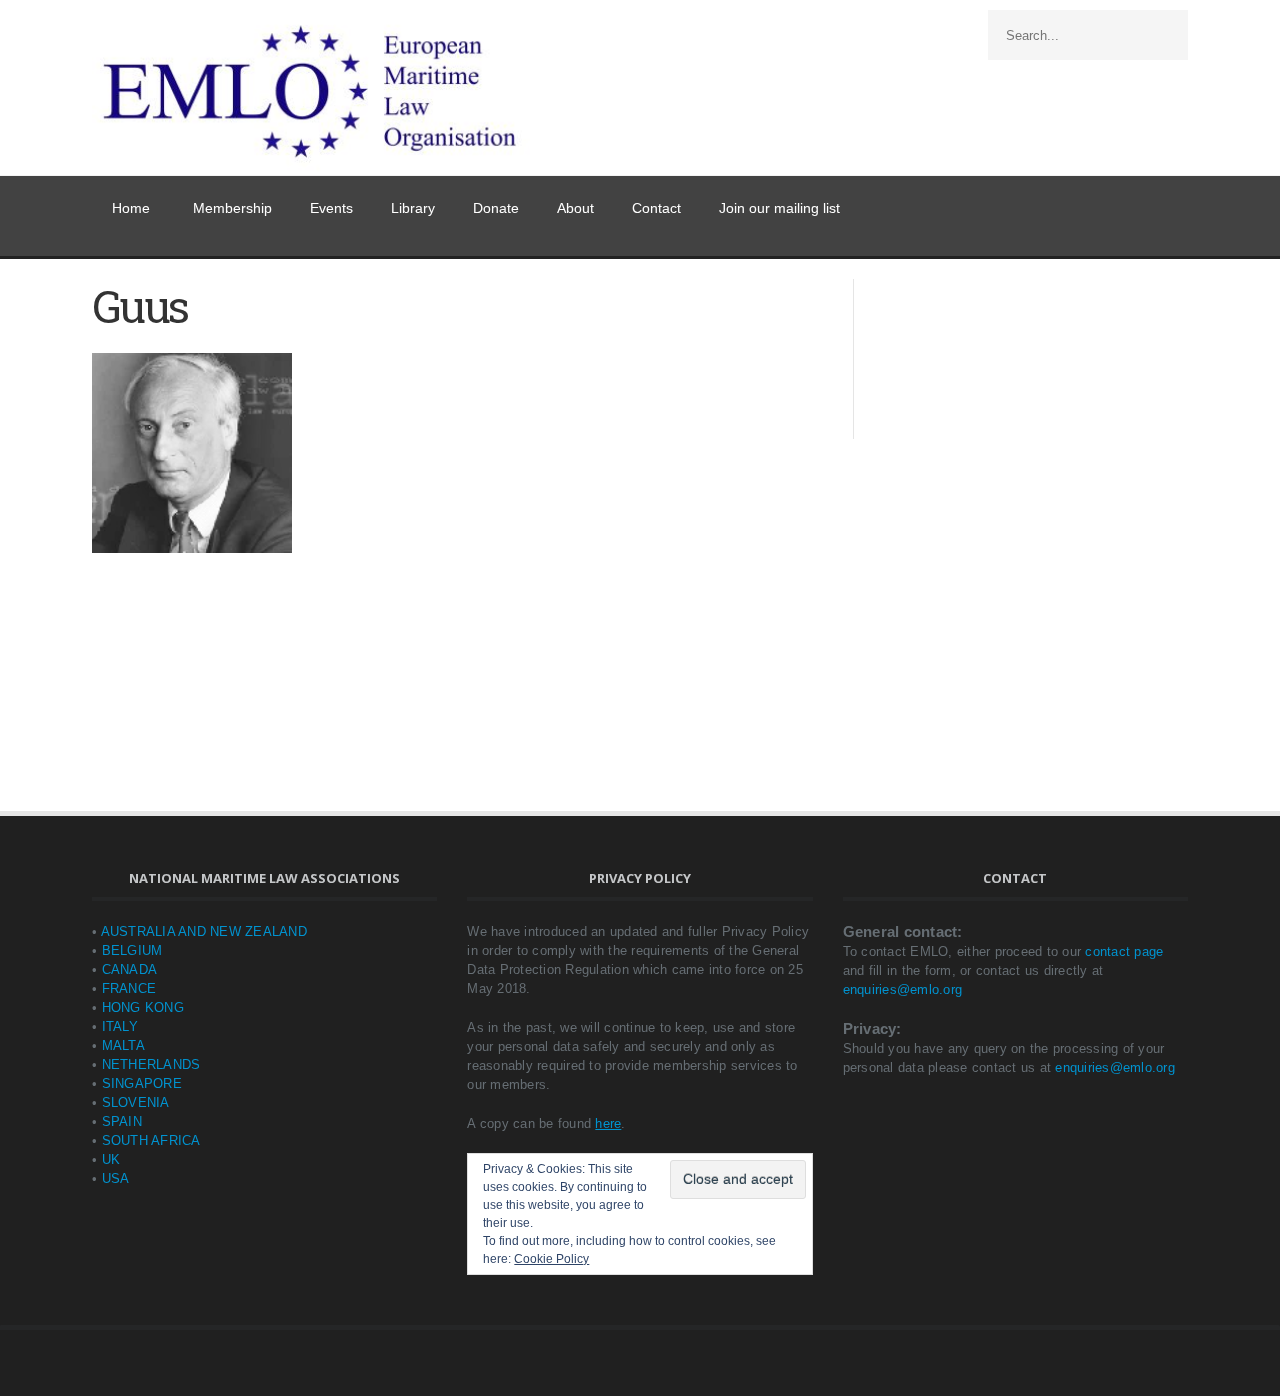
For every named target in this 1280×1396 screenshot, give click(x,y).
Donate (496, 208)
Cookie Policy (551, 1259)
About (575, 208)
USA (116, 1178)
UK (111, 1159)
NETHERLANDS (151, 1064)
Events (331, 208)
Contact (656, 208)
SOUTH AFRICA (151, 1140)
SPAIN (122, 1121)
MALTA (123, 1045)
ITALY (120, 1026)
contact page (1124, 951)
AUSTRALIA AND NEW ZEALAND (204, 931)
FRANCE (129, 988)
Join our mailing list (779, 208)
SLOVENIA (136, 1102)
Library (413, 208)
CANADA (130, 969)
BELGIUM (132, 950)
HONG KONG (143, 1007)
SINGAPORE (142, 1083)
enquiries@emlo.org (903, 989)
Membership (232, 208)
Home (131, 208)
